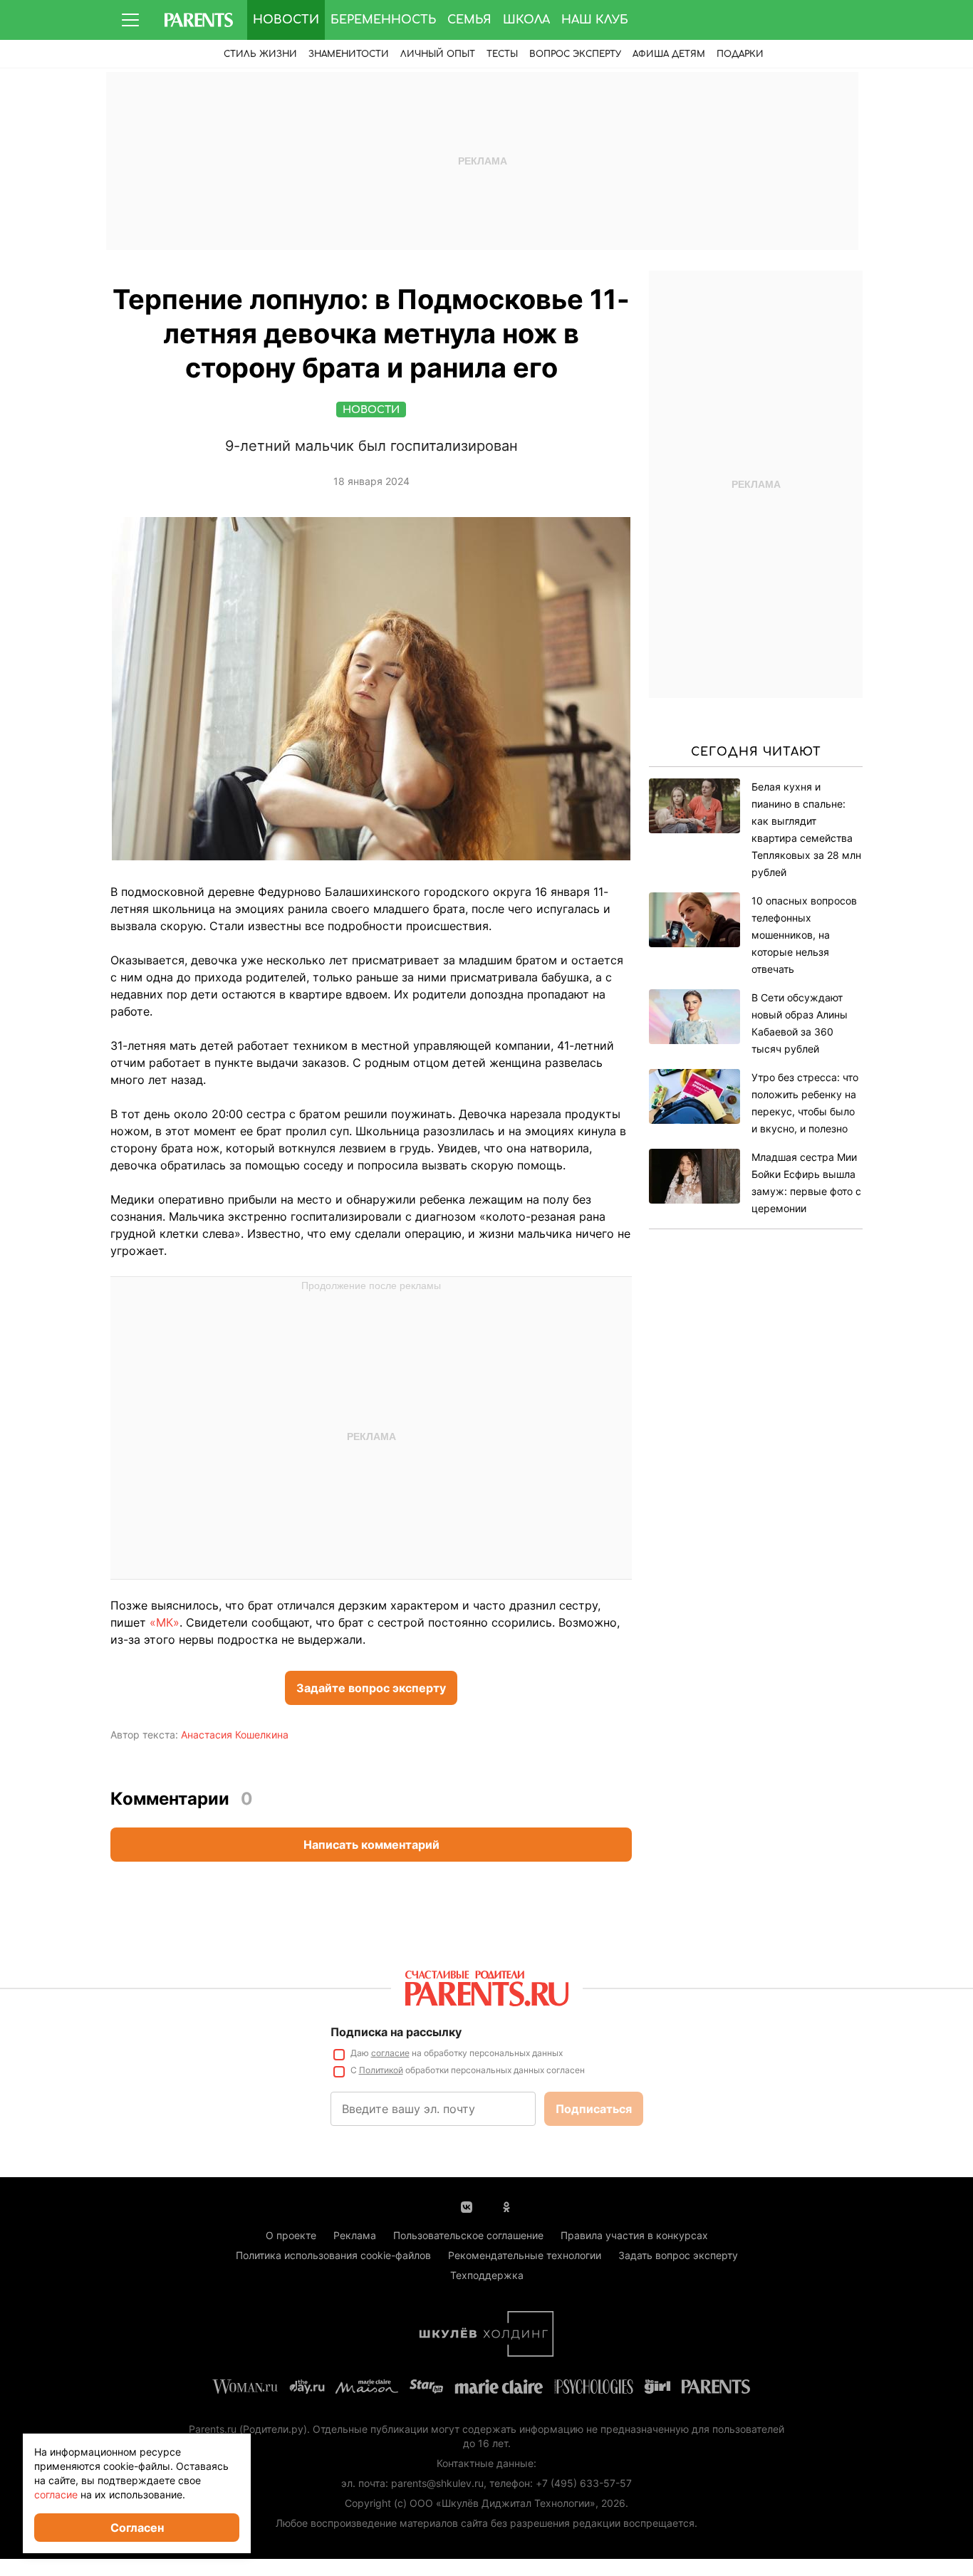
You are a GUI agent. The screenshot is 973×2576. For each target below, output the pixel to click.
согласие (390, 2053)
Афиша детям (669, 54)
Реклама (355, 2235)
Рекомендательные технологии (525, 2255)
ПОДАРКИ (740, 54)
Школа (526, 20)
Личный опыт (438, 54)
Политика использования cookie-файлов (333, 2255)
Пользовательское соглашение (468, 2235)
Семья (469, 20)
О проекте (291, 2235)
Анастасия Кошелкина (235, 1735)
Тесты (502, 54)
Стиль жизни (260, 54)
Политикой (381, 2070)
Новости (286, 20)
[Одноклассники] (506, 2206)
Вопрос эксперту (575, 54)
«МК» (165, 1622)
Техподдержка (487, 2275)
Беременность (383, 20)
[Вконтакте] (467, 2206)
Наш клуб (595, 20)
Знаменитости (349, 54)
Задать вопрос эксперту (678, 2255)
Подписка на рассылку (396, 2032)
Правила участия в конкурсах (634, 2235)
